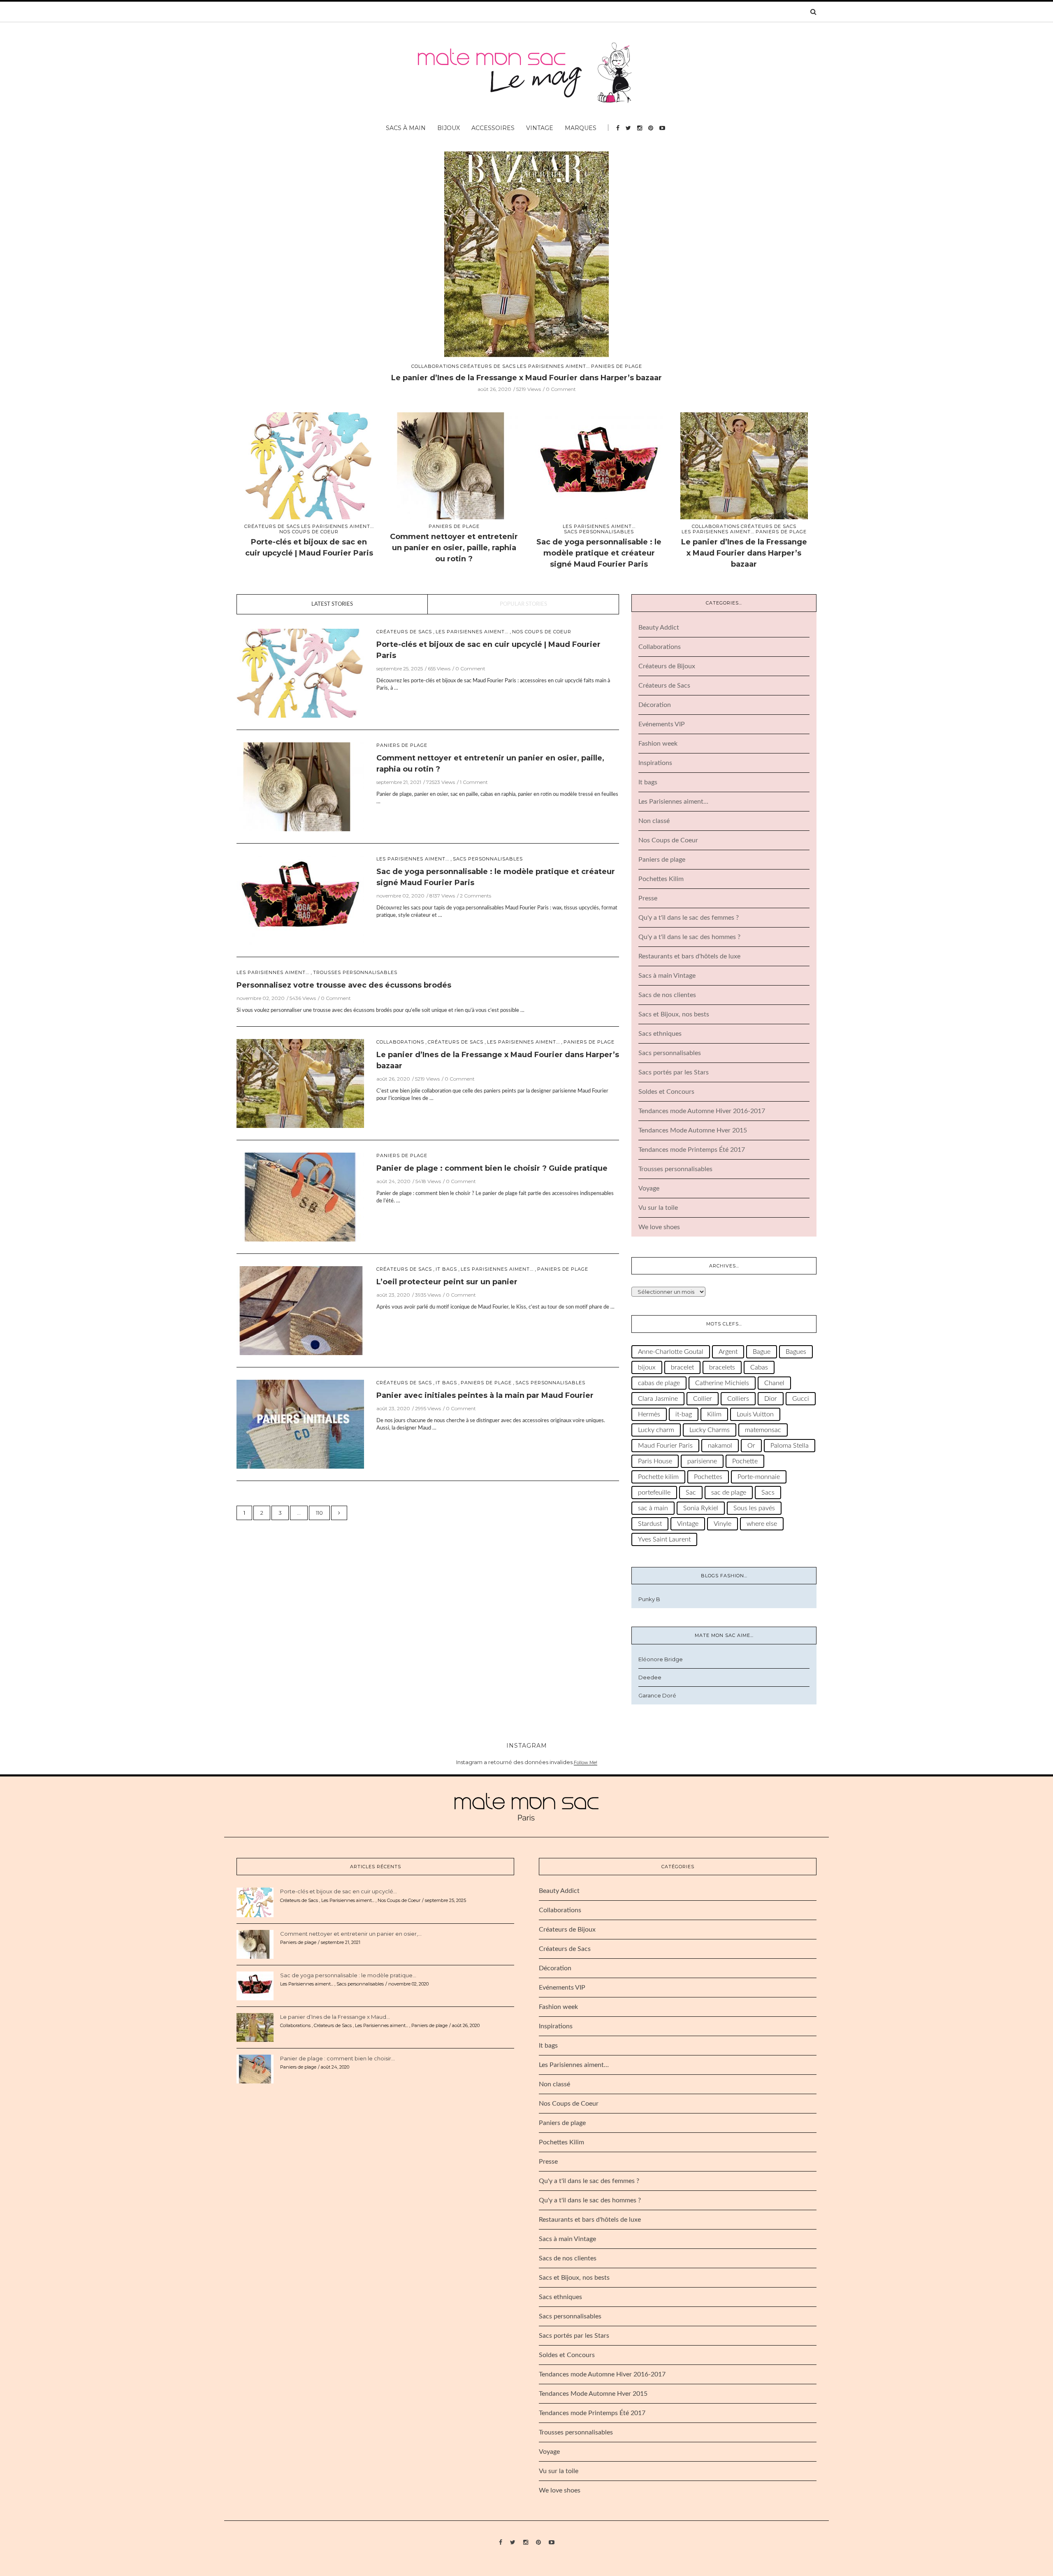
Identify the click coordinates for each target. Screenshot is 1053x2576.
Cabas (759, 1367)
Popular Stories (523, 604)
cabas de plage (659, 1383)
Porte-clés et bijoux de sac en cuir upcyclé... (339, 1891)
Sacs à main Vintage (667, 976)
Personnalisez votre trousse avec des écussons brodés (344, 985)
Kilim (714, 1414)
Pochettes (708, 1477)
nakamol (720, 1446)
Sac (691, 1493)
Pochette (745, 1461)
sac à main (653, 1508)
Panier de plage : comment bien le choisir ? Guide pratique (526, 378)
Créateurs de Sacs (272, 527)
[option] (526, 272)
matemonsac (763, 1430)
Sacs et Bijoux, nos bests (674, 1014)
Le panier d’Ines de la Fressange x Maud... (335, 2017)
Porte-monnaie (759, 1477)
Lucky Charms (710, 1430)
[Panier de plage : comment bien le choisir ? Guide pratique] (526, 254)
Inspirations (655, 763)
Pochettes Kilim (661, 879)
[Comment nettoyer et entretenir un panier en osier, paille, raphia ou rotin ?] (454, 467)
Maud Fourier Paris (665, 1446)
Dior (771, 1399)
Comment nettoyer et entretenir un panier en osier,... (351, 1934)
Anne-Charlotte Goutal (671, 1352)
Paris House (655, 1461)
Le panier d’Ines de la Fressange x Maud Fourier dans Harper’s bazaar (744, 553)
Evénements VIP (662, 724)
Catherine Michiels (722, 1383)
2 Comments (475, 896)
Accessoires (493, 128)
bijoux (647, 1367)
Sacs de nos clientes (667, 995)
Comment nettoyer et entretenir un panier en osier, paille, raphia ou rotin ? (454, 548)
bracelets (722, 1367)
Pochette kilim (658, 1477)
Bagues (796, 1352)
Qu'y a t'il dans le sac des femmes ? (689, 918)
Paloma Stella (790, 1446)
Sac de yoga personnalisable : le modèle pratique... (348, 1975)
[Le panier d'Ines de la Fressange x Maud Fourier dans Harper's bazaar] (744, 467)
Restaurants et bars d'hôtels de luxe (689, 956)
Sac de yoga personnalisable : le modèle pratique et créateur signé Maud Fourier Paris (599, 553)
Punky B (649, 1599)
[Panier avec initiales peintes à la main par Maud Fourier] (300, 1424)
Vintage (540, 128)
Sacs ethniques (660, 1034)
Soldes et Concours (666, 1092)
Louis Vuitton (755, 1414)
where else (762, 1524)
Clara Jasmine (658, 1399)
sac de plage (729, 1493)
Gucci (801, 1399)
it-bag (684, 1414)
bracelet (682, 1367)
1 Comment (474, 782)
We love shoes (659, 1227)
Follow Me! (586, 1762)
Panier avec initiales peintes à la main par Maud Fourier (485, 1395)
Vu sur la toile (658, 1208)
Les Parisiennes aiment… (673, 802)
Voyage (649, 1188)
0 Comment (561, 389)
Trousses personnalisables (355, 973)
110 (319, 1513)
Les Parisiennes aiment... (337, 527)
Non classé (654, 821)
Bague (762, 1352)
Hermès (649, 1414)
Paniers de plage (526, 366)
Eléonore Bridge (661, 1659)
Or (751, 1446)
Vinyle (722, 1524)
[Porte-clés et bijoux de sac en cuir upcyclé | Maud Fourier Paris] (309, 467)
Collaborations (716, 527)
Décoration (655, 705)
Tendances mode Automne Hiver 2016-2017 (702, 1111)
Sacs (768, 1493)
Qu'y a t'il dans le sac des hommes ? (689, 937)
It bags (446, 1269)
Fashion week (658, 744)
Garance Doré (657, 1695)
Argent (728, 1352)
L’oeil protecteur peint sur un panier (447, 1282)
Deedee (650, 1677)
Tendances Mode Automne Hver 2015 (693, 1130)
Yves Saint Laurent (664, 1539)
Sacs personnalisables (599, 532)
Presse (648, 898)
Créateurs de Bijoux (667, 666)
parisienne (702, 1461)
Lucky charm (656, 1430)
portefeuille (654, 1493)
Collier (703, 1399)
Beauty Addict (659, 628)
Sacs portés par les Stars (674, 1072)
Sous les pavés (754, 1508)
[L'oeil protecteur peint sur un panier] (300, 1310)
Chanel (774, 1383)
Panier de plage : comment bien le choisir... (337, 2058)
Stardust (650, 1524)
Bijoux (449, 128)
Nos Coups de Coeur (309, 532)
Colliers (738, 1399)
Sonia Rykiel (701, 1508)
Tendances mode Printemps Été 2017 (692, 1150)
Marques (581, 128)
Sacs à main (406, 128)
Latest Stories (332, 604)
